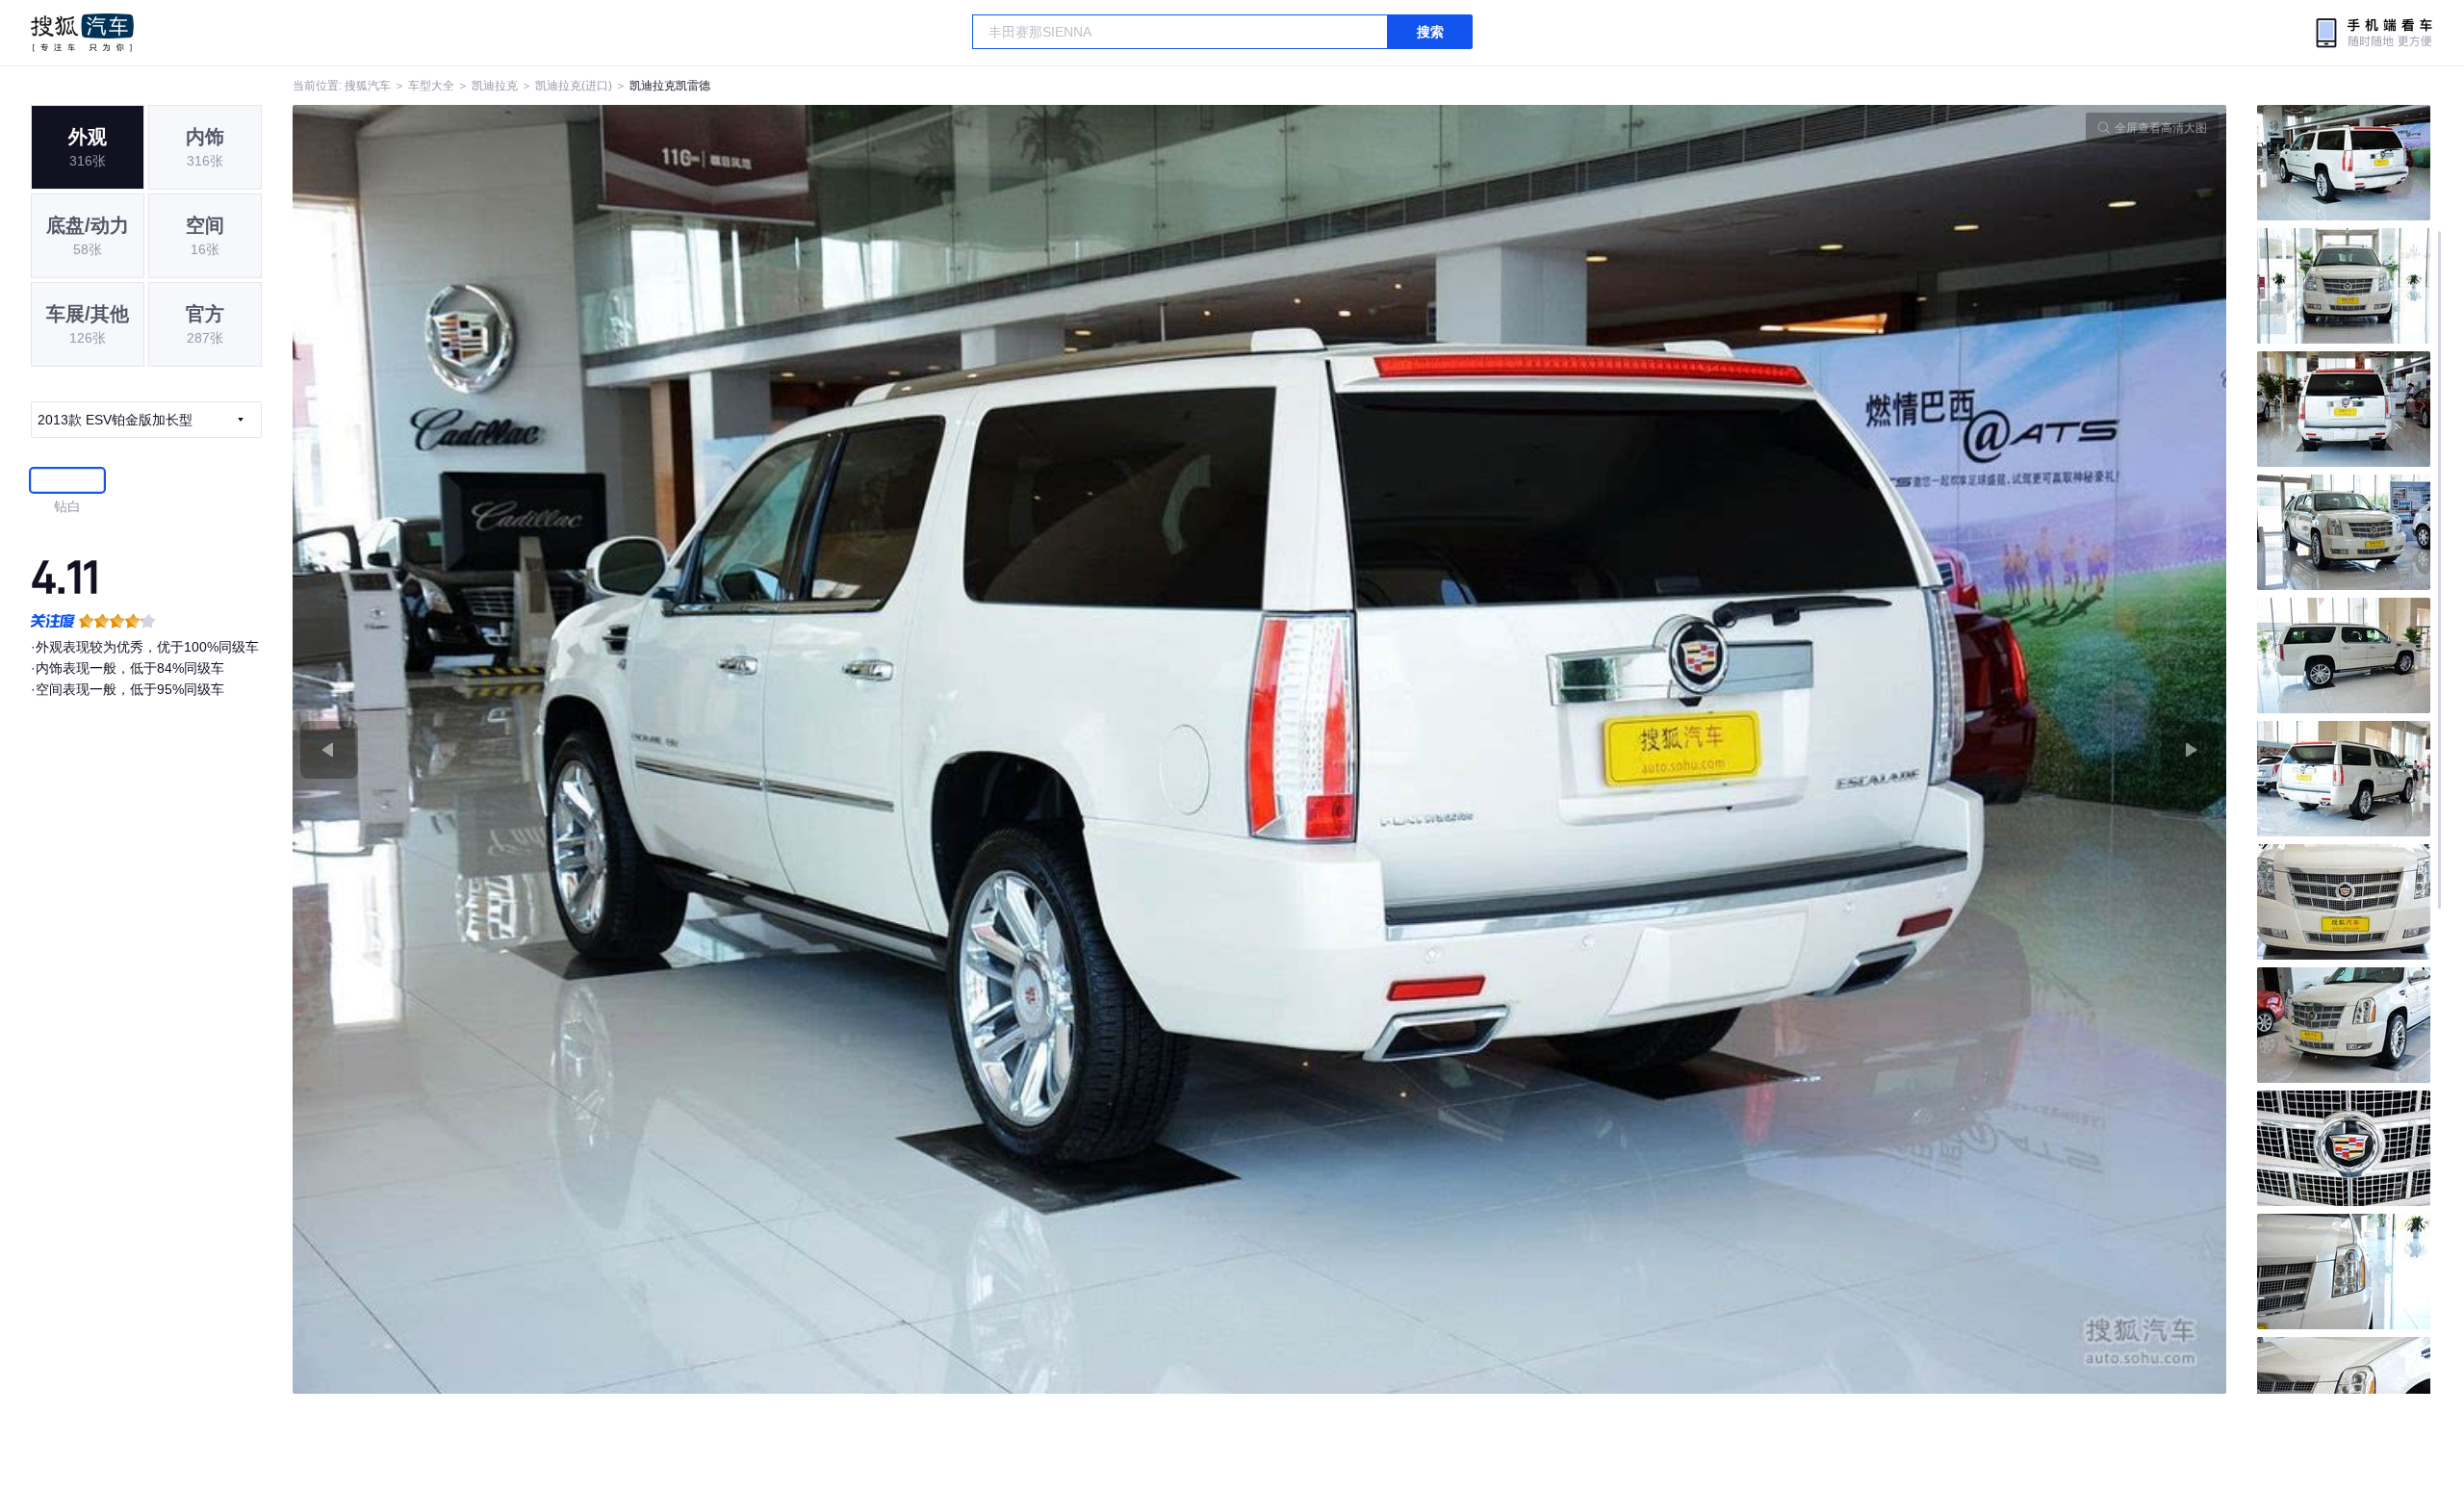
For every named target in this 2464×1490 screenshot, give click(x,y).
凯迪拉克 (495, 86)
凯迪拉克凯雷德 (670, 86)
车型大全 (431, 86)
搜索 (1430, 32)
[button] (776, 749)
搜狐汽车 (82, 33)
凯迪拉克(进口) (574, 86)
